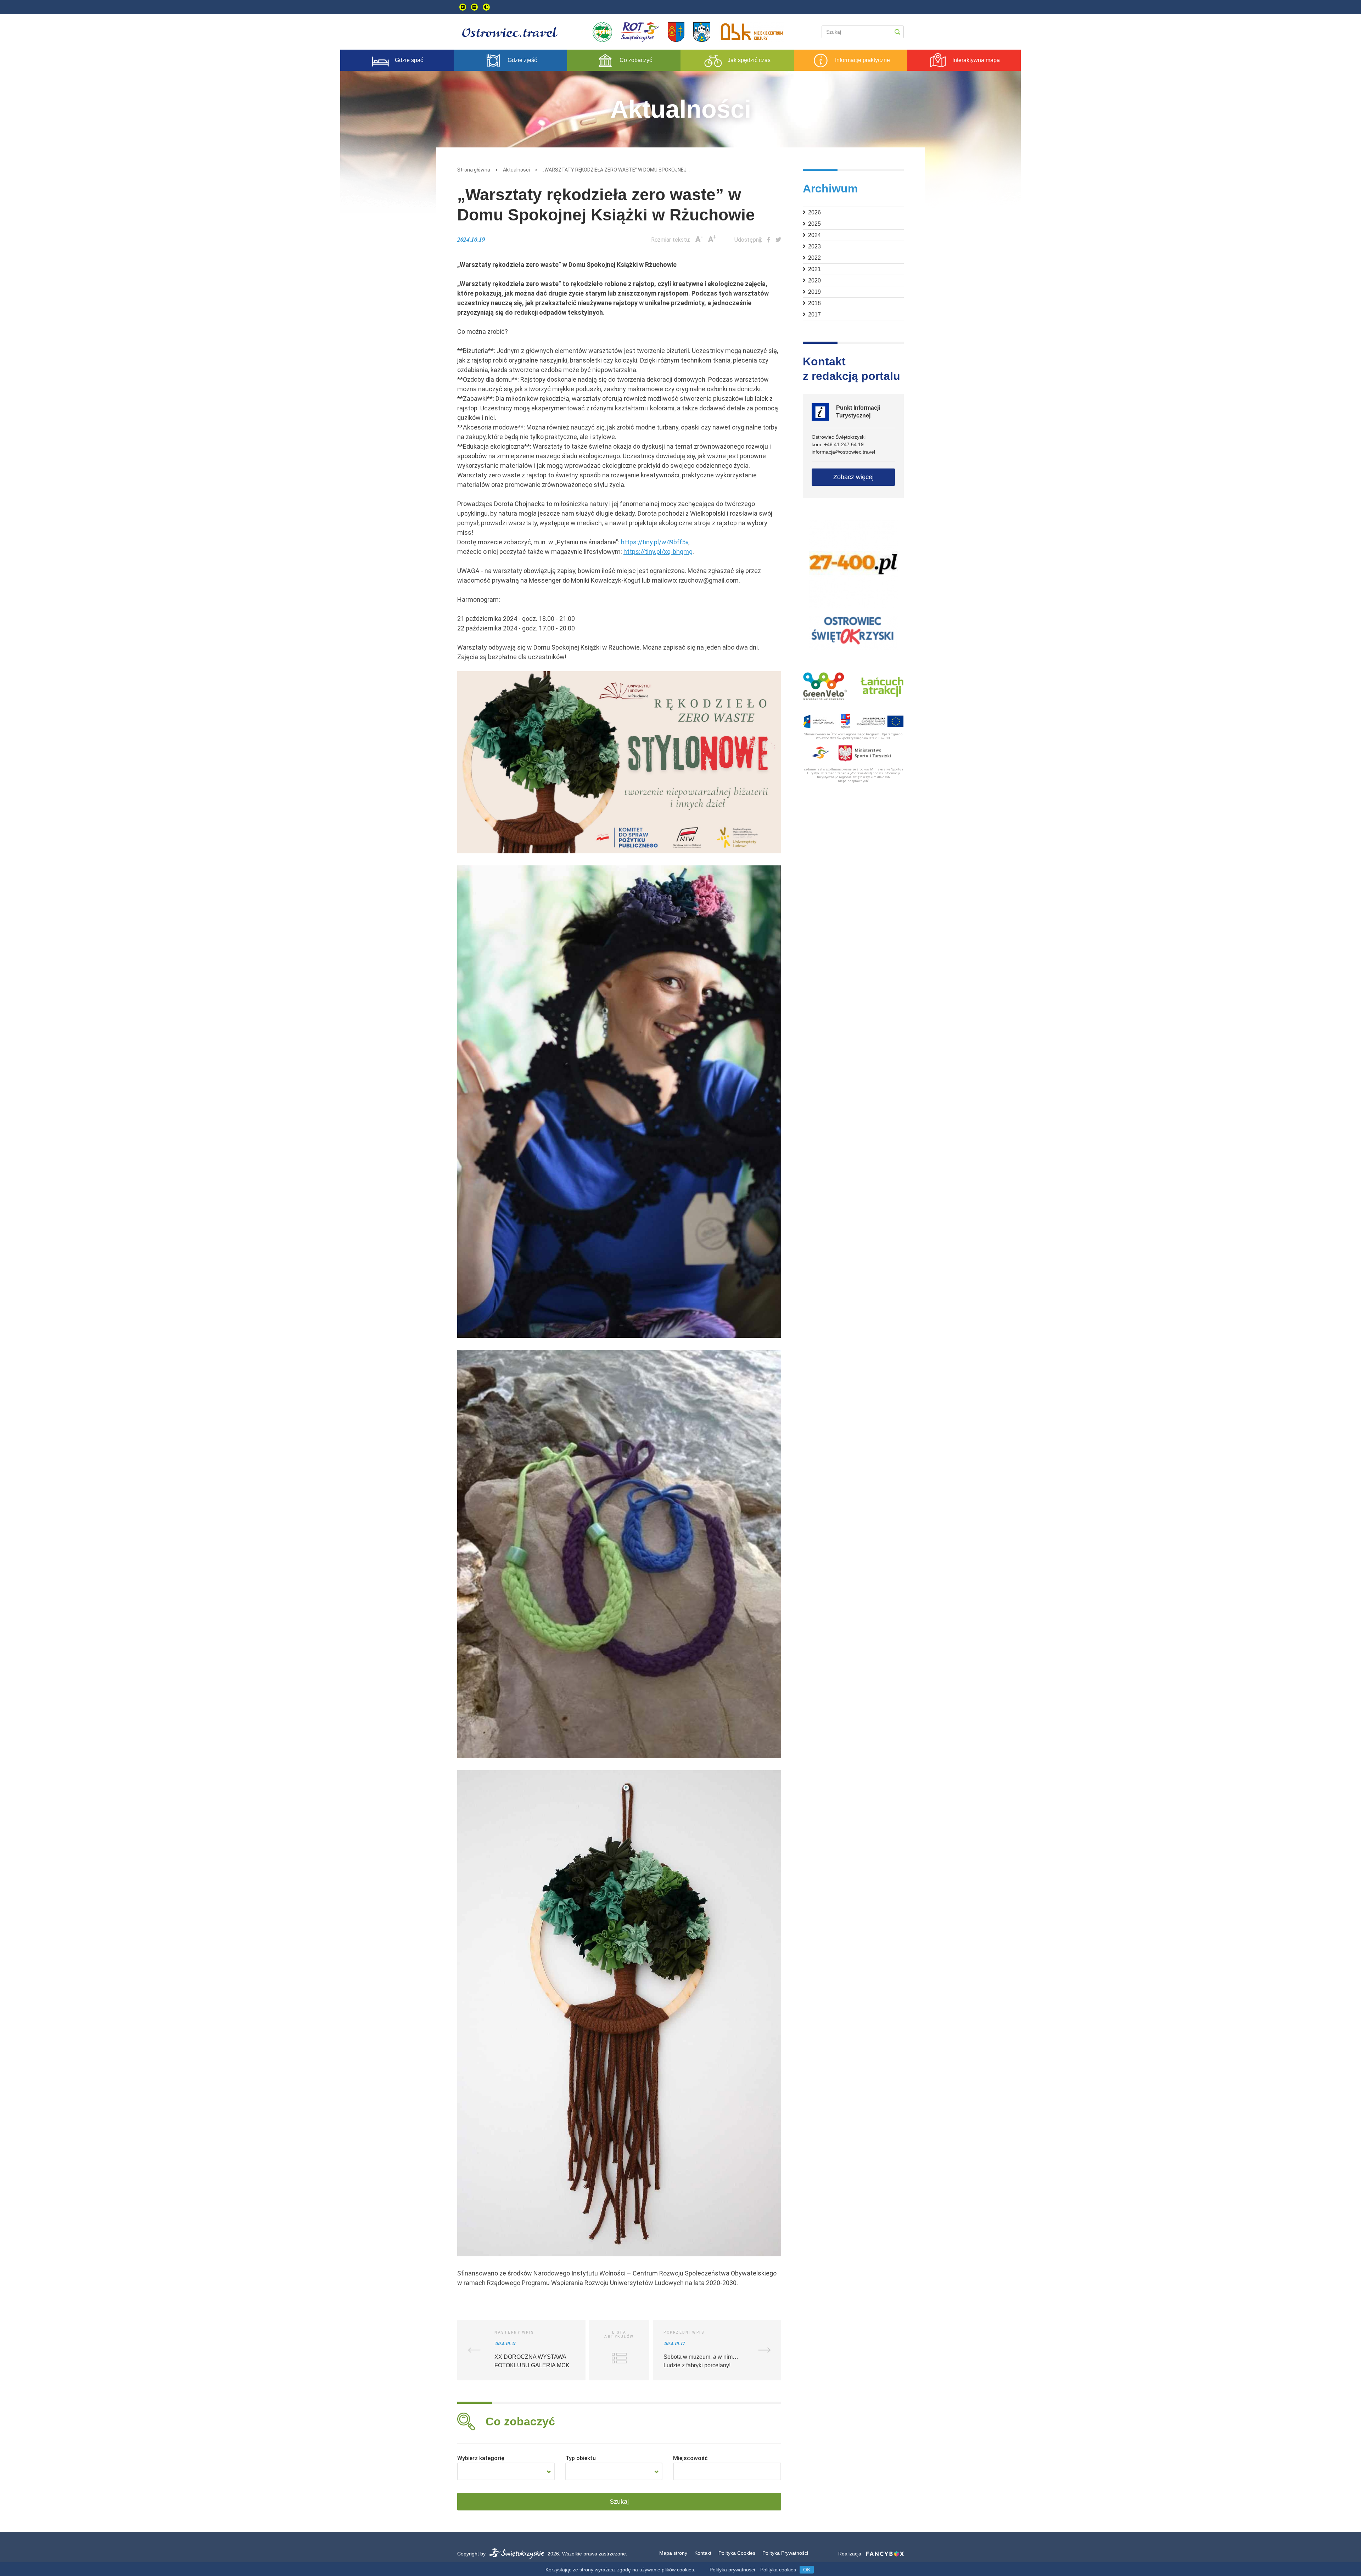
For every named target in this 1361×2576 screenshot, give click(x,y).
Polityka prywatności (732, 2570)
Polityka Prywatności (785, 2553)
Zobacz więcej (853, 477)
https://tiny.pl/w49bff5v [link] (655, 542)
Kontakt (703, 2553)
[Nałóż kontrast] (486, 7)
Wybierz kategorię (481, 2458)
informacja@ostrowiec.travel (843, 452)
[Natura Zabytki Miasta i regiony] (506, 2471)
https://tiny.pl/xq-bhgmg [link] (658, 552)
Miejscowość (690, 2458)
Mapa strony (673, 2553)
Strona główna (474, 170)
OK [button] (807, 2570)
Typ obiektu (581, 2458)
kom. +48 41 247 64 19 (838, 444)
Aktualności (516, 170)
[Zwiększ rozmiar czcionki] (463, 7)
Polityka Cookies (737, 2553)
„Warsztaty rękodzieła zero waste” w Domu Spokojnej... (616, 170)
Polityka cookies (778, 2570)
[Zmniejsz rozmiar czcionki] (474, 7)
